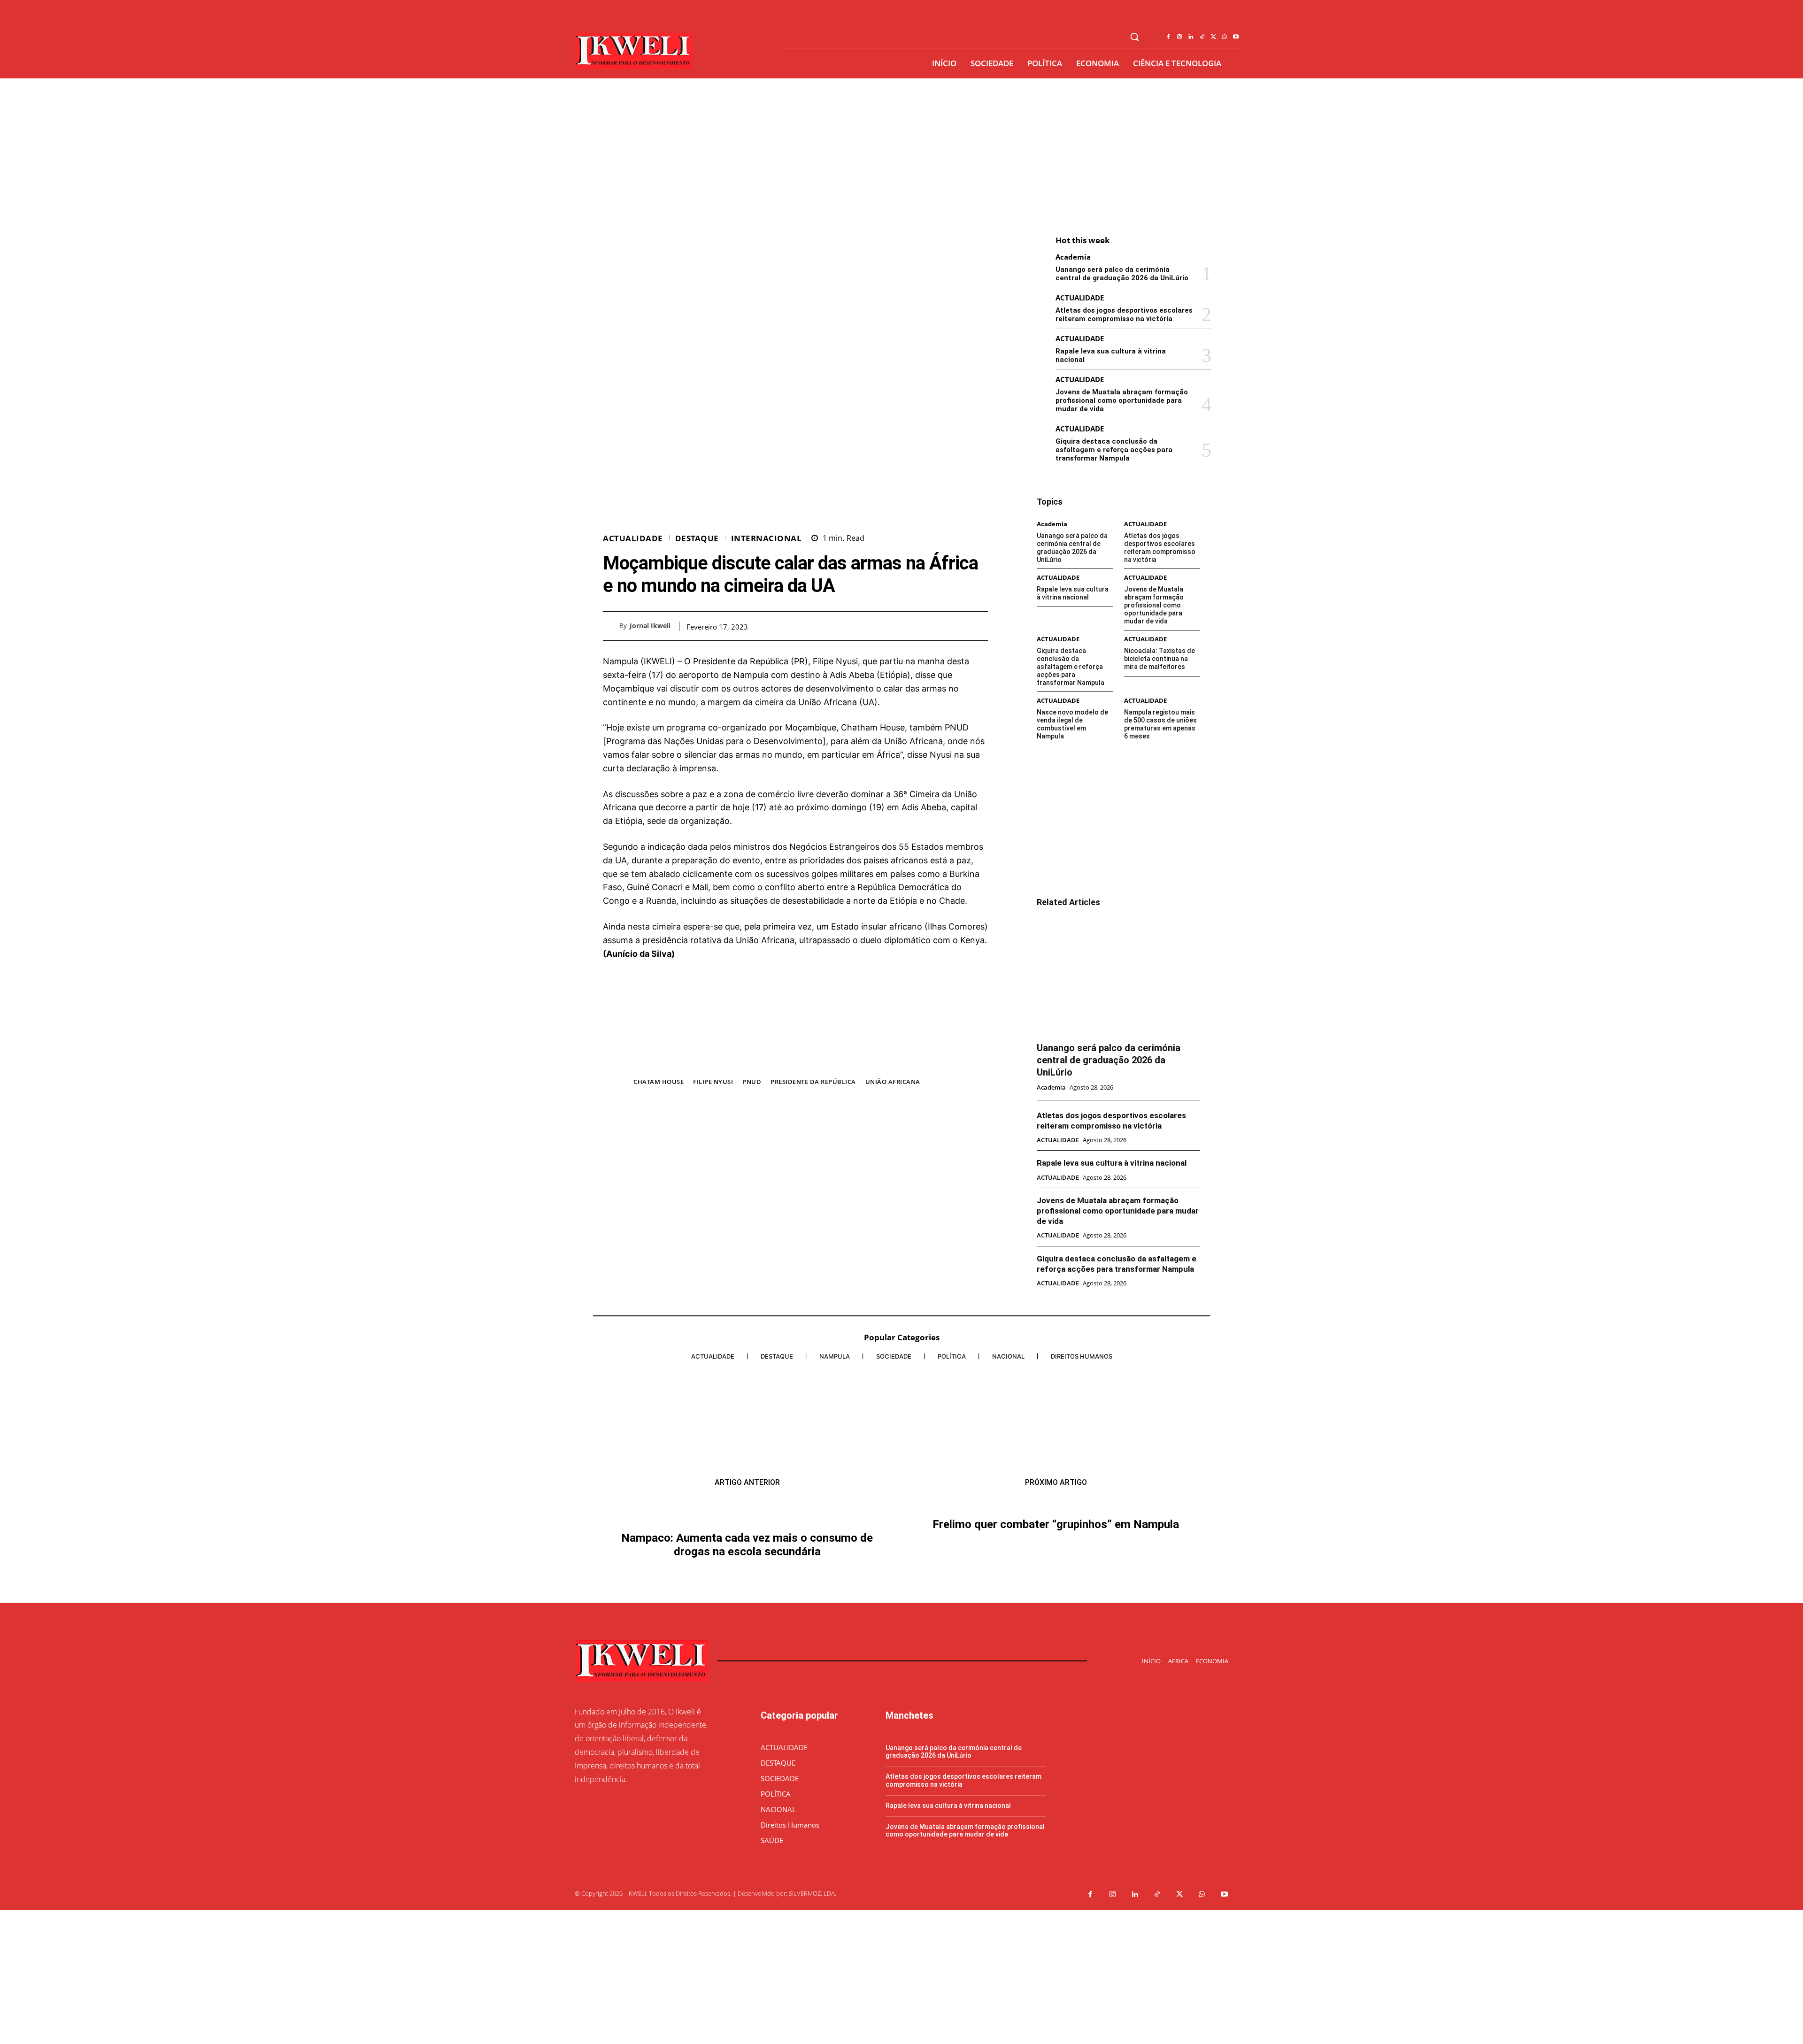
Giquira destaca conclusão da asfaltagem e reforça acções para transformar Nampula (1114, 450)
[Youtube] (1236, 37)
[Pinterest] (957, 626)
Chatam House (659, 1082)
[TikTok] (1202, 37)
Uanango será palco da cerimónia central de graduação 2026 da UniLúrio (1122, 274)
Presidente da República (813, 1082)
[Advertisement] (901, 149)
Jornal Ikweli (650, 626)
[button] (1134, 37)
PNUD (752, 1082)
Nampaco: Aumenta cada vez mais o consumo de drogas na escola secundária (747, 1665)
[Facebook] (1168, 37)
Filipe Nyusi (713, 1082)
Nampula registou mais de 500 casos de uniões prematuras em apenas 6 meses (1160, 724)
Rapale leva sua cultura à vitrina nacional (1073, 593)
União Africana (893, 1082)
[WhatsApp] (1225, 37)
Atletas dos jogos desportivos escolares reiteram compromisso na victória (1124, 315)
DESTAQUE (697, 538)
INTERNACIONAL (767, 538)
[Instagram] (1179, 37)
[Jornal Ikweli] (611, 626)
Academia (1073, 257)
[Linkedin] (1191, 37)
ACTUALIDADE (633, 538)
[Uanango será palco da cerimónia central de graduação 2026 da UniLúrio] (1118, 976)
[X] (1213, 37)
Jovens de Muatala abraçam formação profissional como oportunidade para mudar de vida (1122, 400)
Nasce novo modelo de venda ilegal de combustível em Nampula (1072, 724)
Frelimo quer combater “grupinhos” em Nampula (1056, 1685)
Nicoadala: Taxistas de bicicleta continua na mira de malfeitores (1160, 659)
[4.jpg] (795, 1062)
